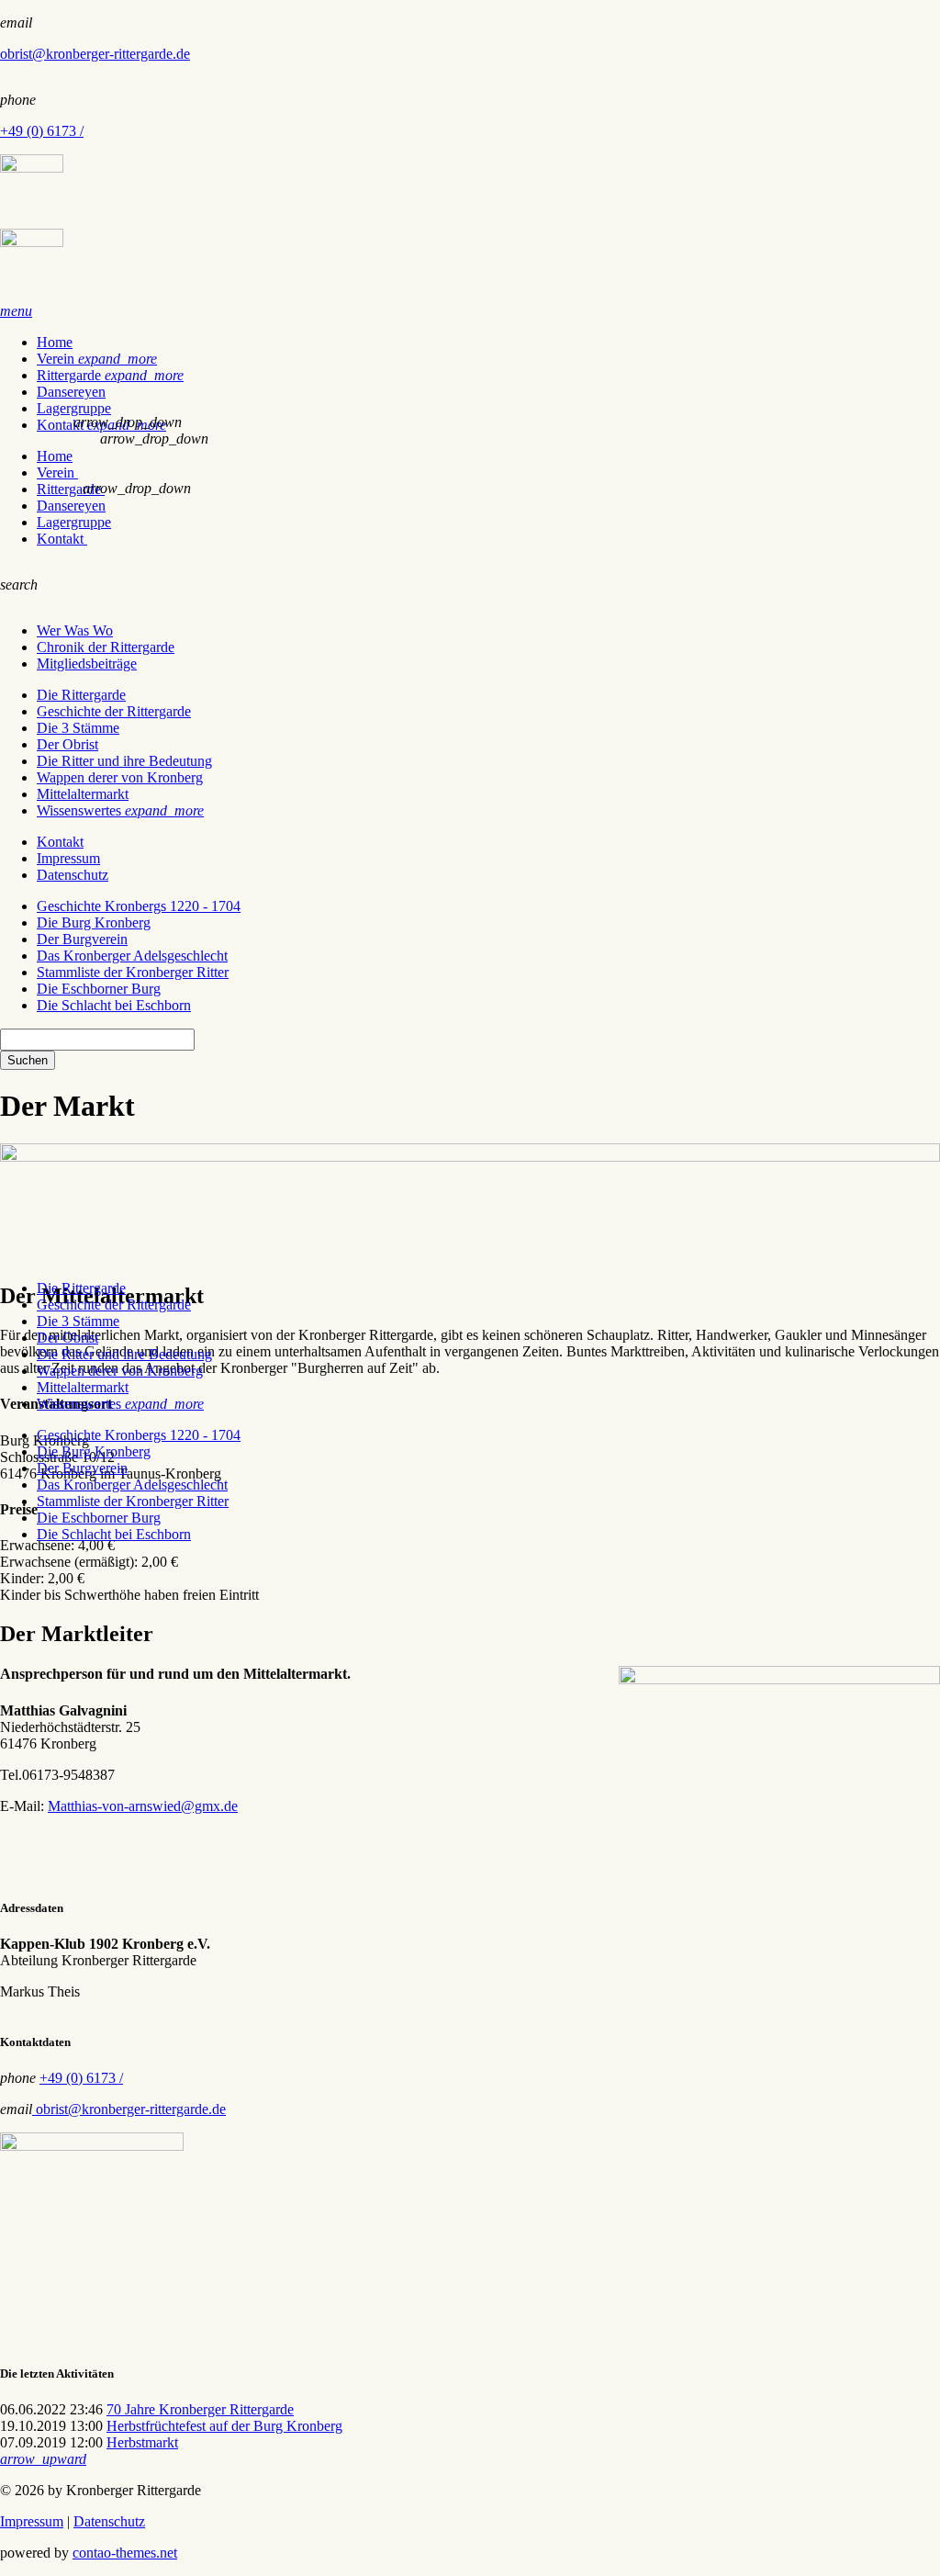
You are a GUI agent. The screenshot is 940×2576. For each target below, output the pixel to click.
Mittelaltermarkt (83, 794)
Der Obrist (67, 744)
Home (55, 342)
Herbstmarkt (142, 2442)
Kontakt (62, 539)
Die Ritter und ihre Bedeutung (124, 761)
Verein (97, 359)
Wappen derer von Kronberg (120, 777)
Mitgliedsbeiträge (87, 664)
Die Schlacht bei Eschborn (114, 1005)
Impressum (68, 858)
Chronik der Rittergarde (106, 647)
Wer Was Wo (75, 630)
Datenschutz (73, 875)
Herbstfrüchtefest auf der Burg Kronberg (224, 2426)
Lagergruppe (74, 408)
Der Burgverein (82, 939)
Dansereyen (71, 392)
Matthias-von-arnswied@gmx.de (143, 1806)
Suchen (28, 1060)
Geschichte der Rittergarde (114, 711)
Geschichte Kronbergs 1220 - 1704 (139, 906)
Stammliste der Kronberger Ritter (133, 972)
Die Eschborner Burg (99, 989)
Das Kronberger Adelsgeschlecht (132, 956)
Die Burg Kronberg (94, 922)
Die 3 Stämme (78, 728)
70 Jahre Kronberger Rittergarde (200, 2409)
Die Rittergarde (81, 695)
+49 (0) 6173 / (42, 131)
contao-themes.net (125, 2553)
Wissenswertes (120, 810)
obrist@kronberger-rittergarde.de (95, 54)
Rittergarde (110, 375)
